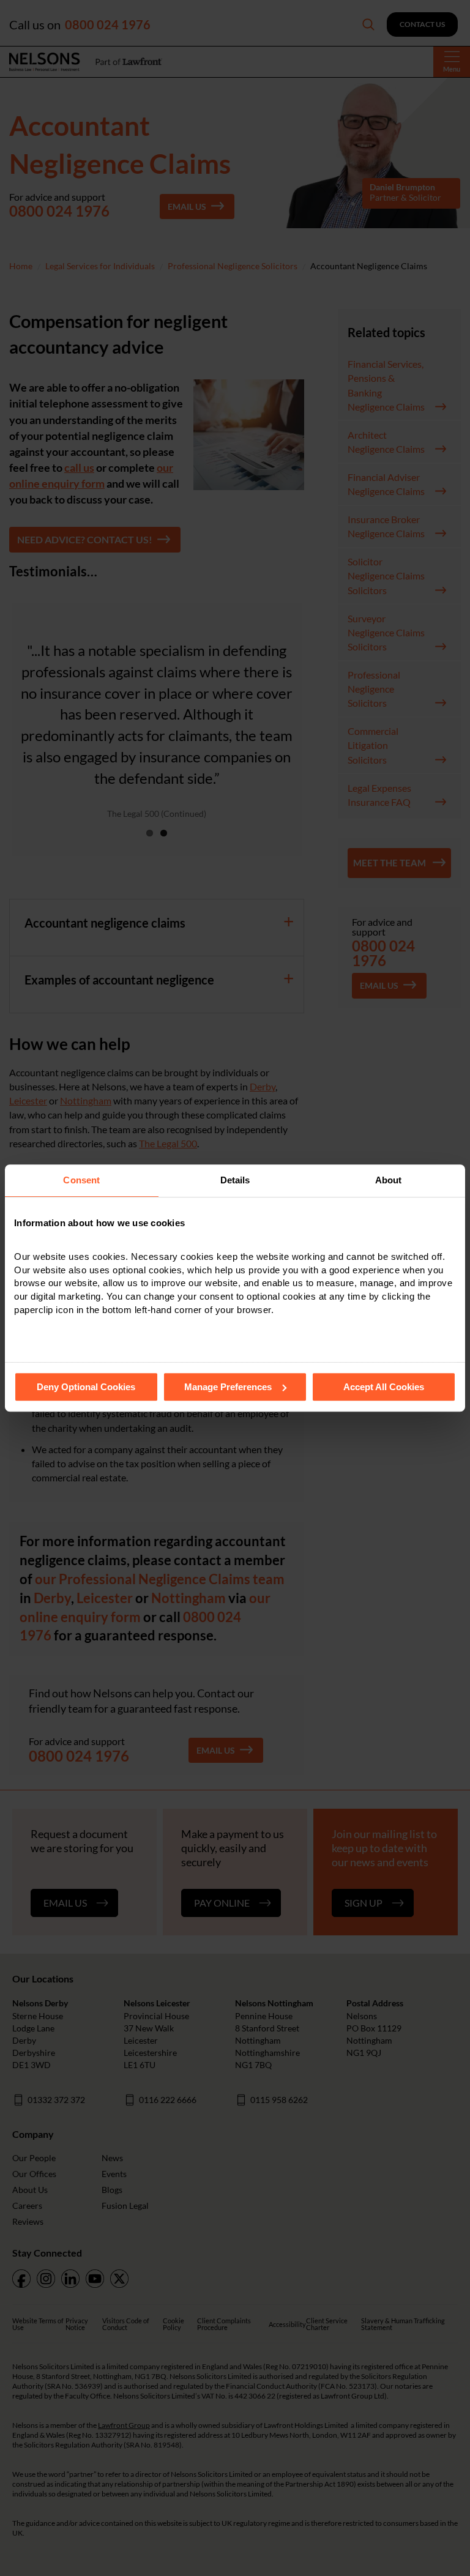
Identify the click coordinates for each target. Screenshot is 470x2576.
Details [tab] (235, 1180)
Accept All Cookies (384, 1387)
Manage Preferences (228, 1387)
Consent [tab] (81, 1180)
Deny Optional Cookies (86, 1387)
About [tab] (389, 1180)
